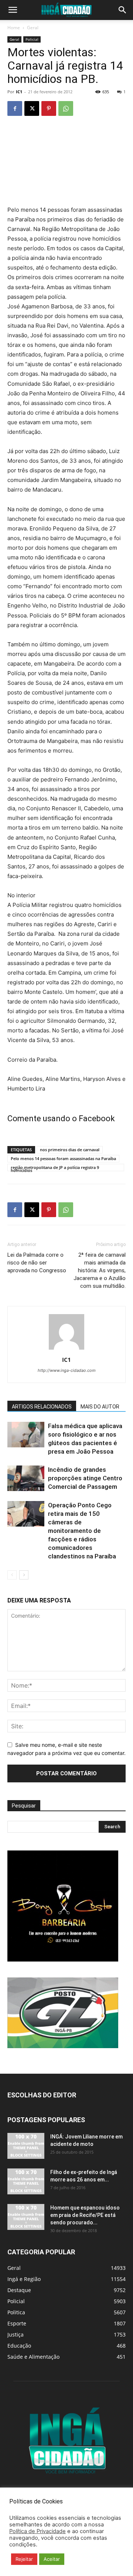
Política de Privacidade (37, 2531)
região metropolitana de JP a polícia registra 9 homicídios (55, 1168)
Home (14, 28)
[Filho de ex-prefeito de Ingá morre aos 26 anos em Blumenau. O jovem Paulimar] (26, 2181)
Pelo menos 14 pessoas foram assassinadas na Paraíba (63, 1158)
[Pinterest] (49, 108)
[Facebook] (15, 108)
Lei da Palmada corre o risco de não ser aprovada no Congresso (37, 1263)
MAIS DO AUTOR (100, 1407)
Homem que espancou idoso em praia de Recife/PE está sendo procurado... (85, 2215)
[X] (32, 108)
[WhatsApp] (66, 108)
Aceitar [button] (52, 2559)
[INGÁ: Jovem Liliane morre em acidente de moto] (26, 2146)
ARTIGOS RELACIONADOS (42, 1407)
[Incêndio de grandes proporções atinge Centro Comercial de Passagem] (26, 1478)
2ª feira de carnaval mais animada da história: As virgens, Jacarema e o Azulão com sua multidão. (100, 1270)
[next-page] (24, 1575)
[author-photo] (66, 1349)
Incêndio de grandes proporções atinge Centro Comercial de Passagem (85, 1478)
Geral (33, 28)
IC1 (19, 92)
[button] (13, 10)
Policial (32, 39)
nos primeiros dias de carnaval (70, 1150)
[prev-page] (12, 1575)
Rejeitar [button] (24, 2559)
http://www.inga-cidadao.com (67, 1370)
